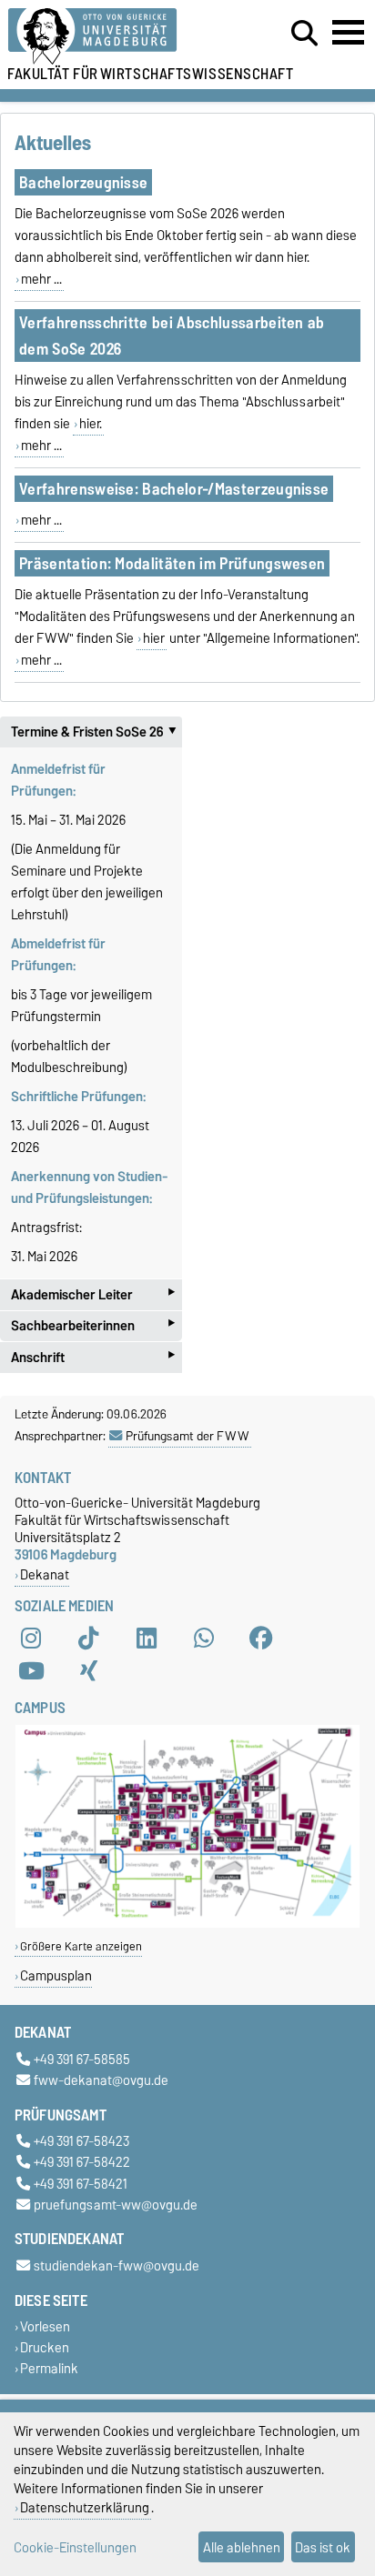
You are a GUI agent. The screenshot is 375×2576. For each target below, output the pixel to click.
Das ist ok (323, 2547)
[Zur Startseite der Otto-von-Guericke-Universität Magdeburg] (116, 37)
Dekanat (45, 1574)
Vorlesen (45, 2327)
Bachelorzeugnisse (83, 182)
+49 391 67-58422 (82, 2163)
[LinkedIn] (147, 1639)
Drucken (45, 2348)
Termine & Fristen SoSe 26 (96, 732)
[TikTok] (88, 1639)
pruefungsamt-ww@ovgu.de (116, 2205)
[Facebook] (261, 1639)
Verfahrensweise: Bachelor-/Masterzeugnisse (174, 489)
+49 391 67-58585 (82, 2059)
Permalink (49, 2369)
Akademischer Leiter (93, 1294)
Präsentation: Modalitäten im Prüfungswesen (172, 563)
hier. (91, 424)
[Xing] (88, 1671)
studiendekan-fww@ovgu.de (117, 2265)
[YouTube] (31, 1671)
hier (154, 638)
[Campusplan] (187, 1924)
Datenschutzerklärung (85, 2507)
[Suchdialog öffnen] (304, 34)
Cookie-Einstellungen (75, 2547)
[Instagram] (31, 1639)
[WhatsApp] (204, 1639)
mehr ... (41, 279)
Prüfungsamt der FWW (187, 1436)
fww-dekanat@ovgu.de (101, 2080)
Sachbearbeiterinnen (93, 1326)
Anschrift (93, 1357)
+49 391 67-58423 (81, 2142)
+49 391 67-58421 (81, 2184)
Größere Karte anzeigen (81, 1946)
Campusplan (56, 1975)
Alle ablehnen (242, 2547)
